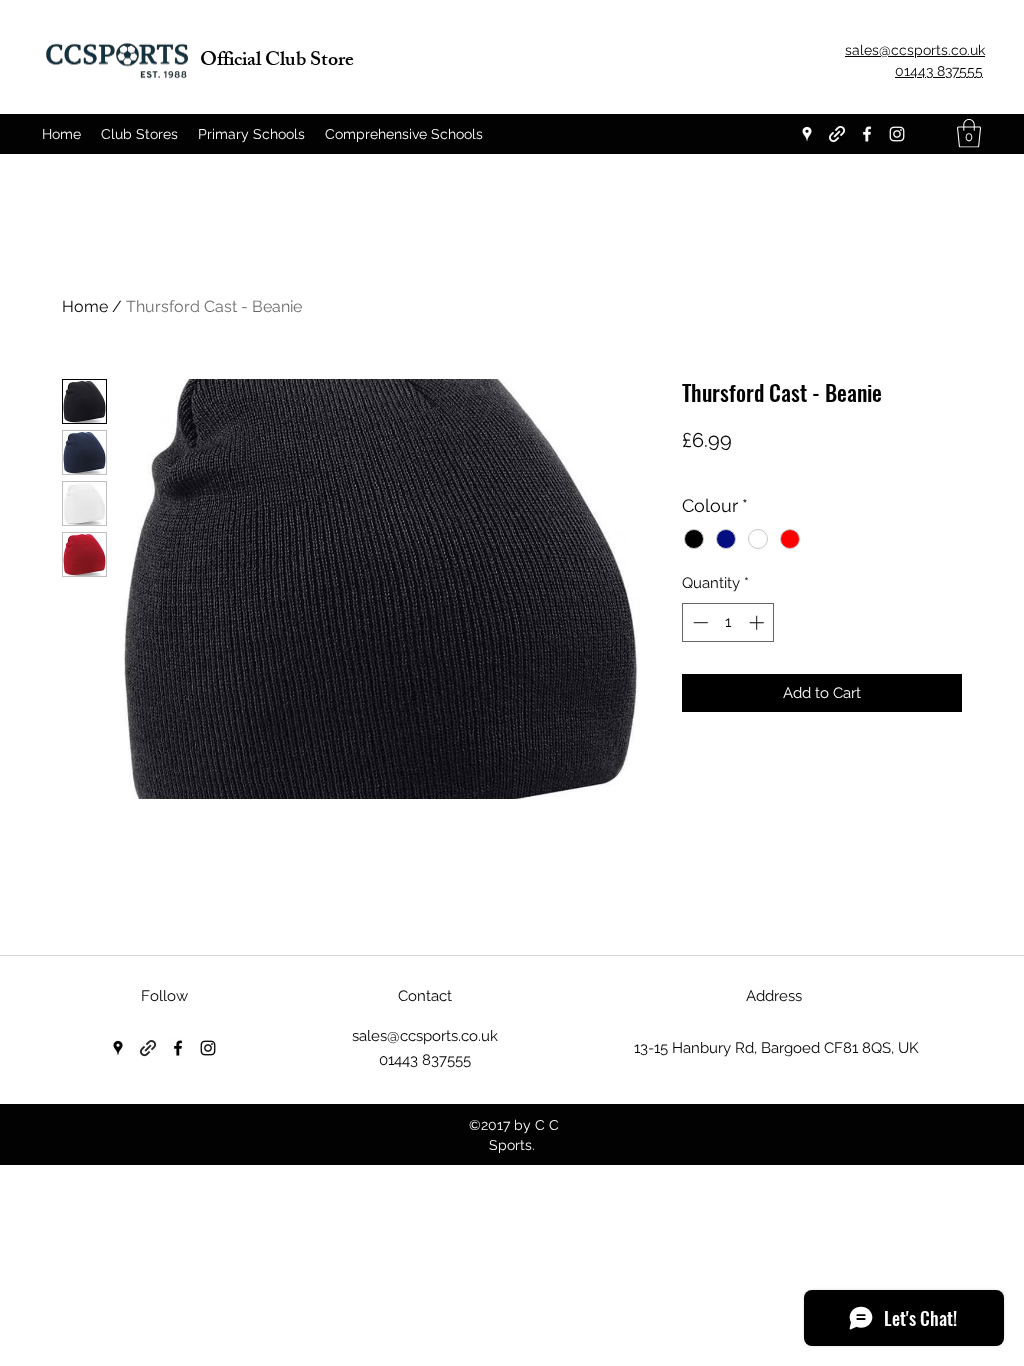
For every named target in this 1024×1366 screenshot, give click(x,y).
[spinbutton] (728, 622)
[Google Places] (807, 134)
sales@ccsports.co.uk (425, 1036)
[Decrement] (698, 622)
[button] (969, 133)
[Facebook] (867, 134)
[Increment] (758, 622)
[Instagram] (897, 134)
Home (85, 306)
